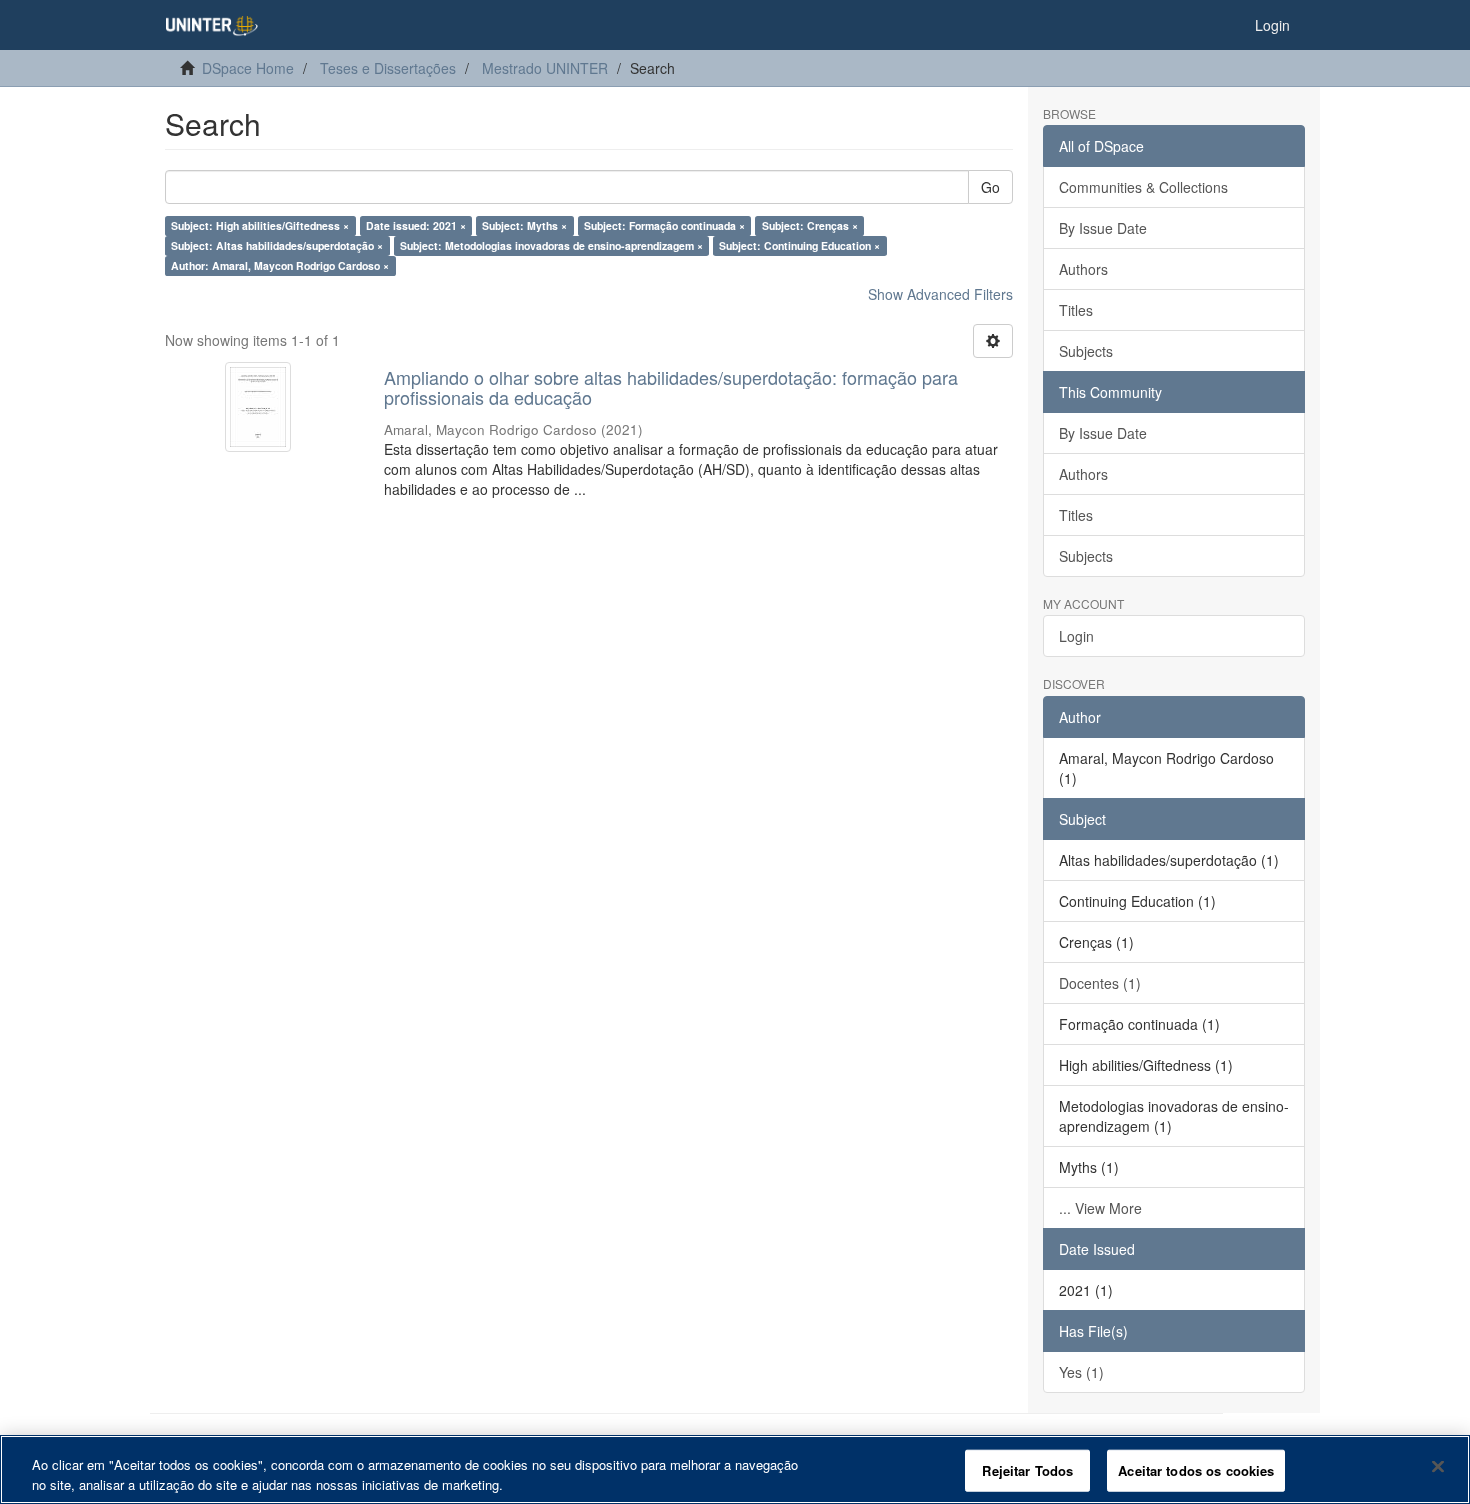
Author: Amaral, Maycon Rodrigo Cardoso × (280, 265)
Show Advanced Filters (940, 294)
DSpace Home (248, 68)
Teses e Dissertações (388, 68)
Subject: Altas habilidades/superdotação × (277, 245)
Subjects (1086, 351)
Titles (1076, 310)
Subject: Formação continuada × (664, 225)
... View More (1100, 1208)
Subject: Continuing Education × (799, 245)
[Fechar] (1438, 1467)
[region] (735, 1469)
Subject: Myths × (524, 225)
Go (990, 187)
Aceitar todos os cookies (1196, 1470)
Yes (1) (1081, 1372)
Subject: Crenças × (810, 225)
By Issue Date (1103, 228)
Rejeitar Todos (1027, 1470)
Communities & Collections (1143, 187)
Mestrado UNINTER (545, 68)
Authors (1083, 269)
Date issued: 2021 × (416, 225)
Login (1076, 636)
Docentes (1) (1100, 983)
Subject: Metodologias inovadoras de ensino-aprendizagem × (551, 245)
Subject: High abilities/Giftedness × (260, 225)
